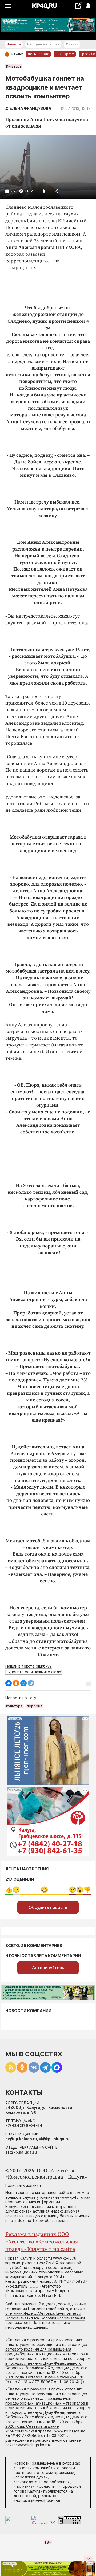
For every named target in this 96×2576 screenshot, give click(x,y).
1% (16, 1890)
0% (9, 1890)
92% (44, 1890)
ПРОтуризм (65, 54)
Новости (14, 44)
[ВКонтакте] (9, 1683)
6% (87, 1890)
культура (14, 1706)
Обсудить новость (48, 1907)
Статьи (72, 44)
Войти (88, 6)
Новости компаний (28, 2011)
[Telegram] (31, 1683)
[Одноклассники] (16, 1683)
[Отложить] (44, 191)
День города (38, 54)
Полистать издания (23, 2185)
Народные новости (43, 44)
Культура (14, 66)
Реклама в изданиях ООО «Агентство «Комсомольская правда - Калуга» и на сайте (42, 2242)
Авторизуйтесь (48, 1968)
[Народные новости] (78, 5)
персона (35, 1706)
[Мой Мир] (23, 1683)
